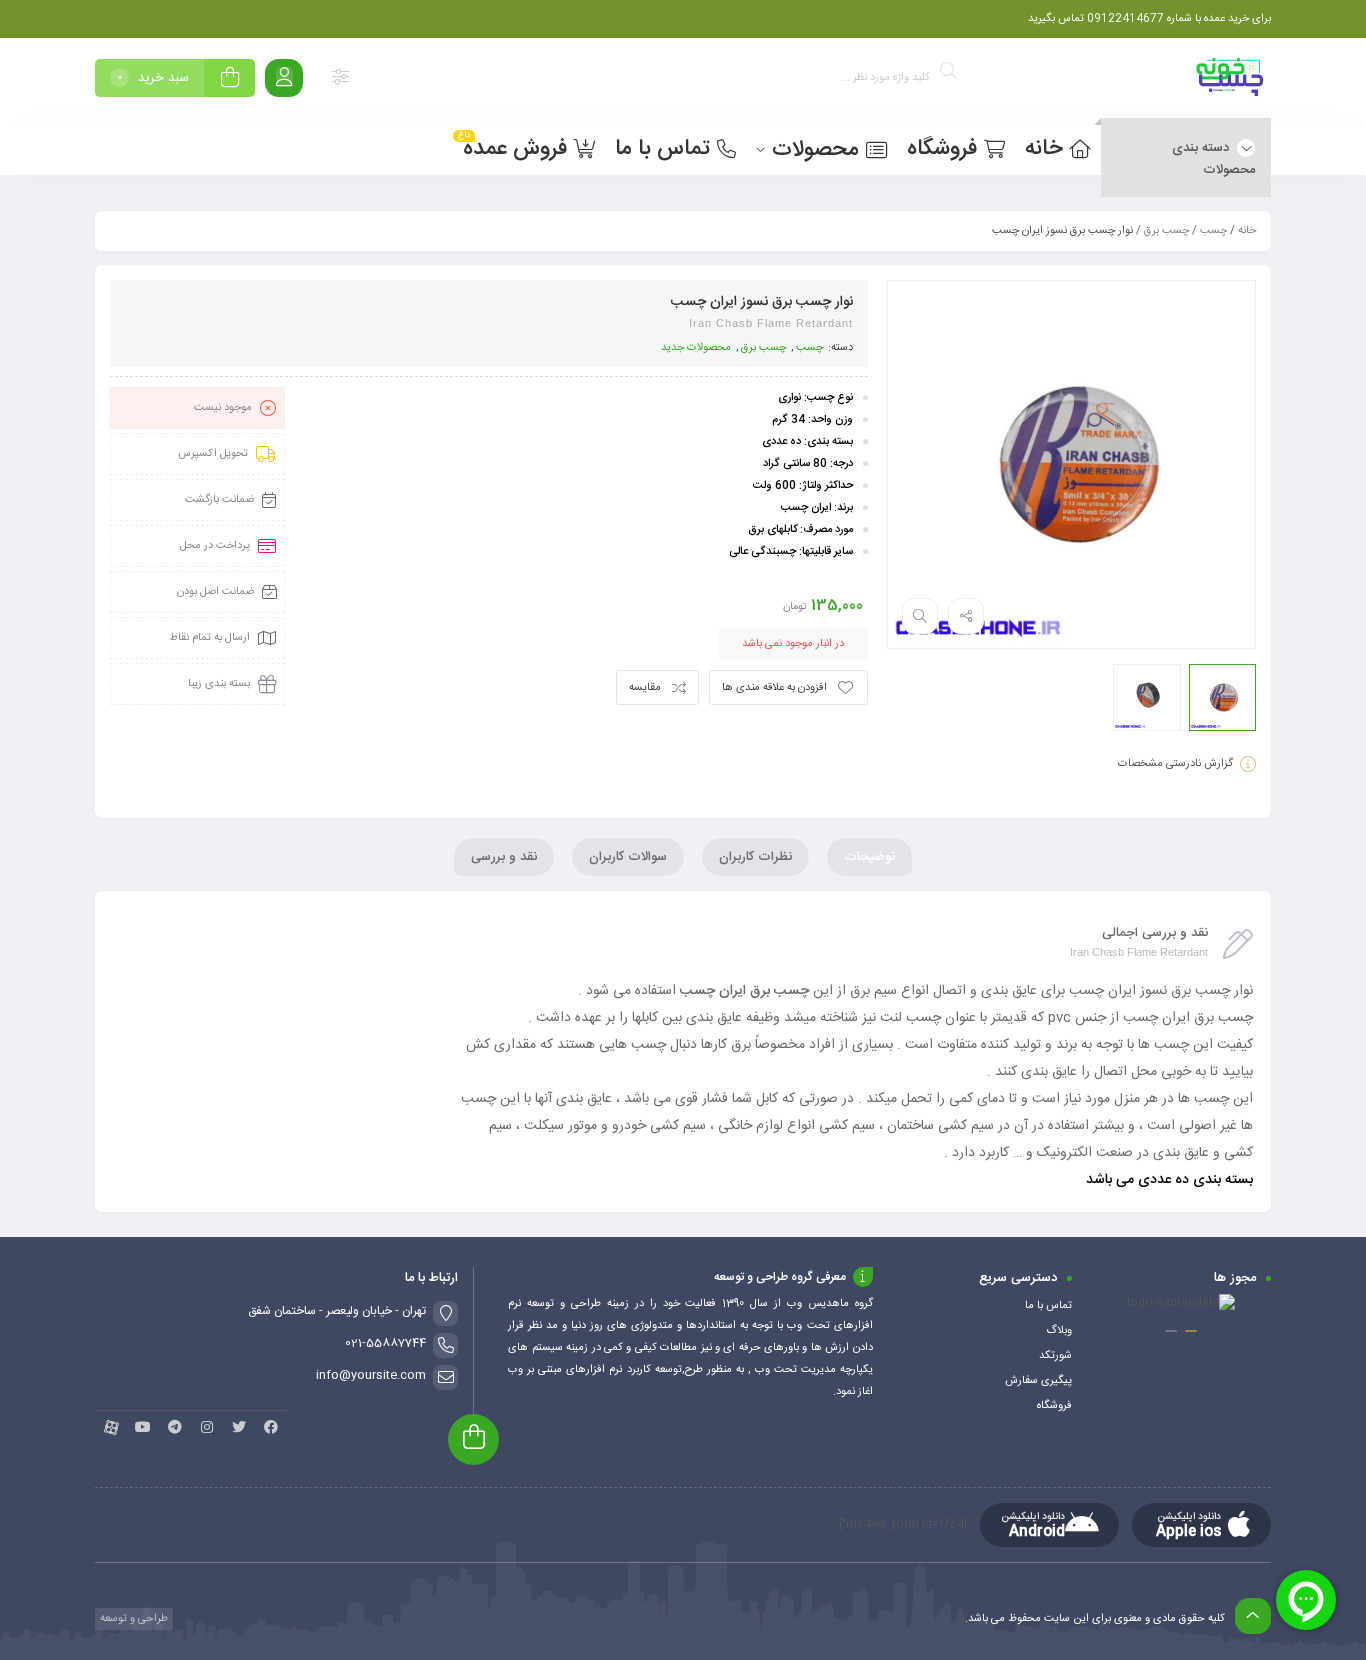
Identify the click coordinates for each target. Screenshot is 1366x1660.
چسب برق (1166, 231)
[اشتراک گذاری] (966, 616)
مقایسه (645, 688)
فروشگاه (1054, 1406)
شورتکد (1055, 1356)
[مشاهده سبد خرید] (230, 80)
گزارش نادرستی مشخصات (1175, 764)
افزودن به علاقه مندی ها (774, 688)
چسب (1213, 231)
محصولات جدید (696, 348)
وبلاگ (1059, 1331)
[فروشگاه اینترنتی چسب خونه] (1231, 81)
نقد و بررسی (504, 857)
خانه (1247, 231)
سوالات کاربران (628, 857)
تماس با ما (1048, 1306)
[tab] (869, 857)
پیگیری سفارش (1038, 1381)
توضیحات (869, 857)
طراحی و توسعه (132, 1619)
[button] (1191, 1331)
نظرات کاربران (755, 857)
